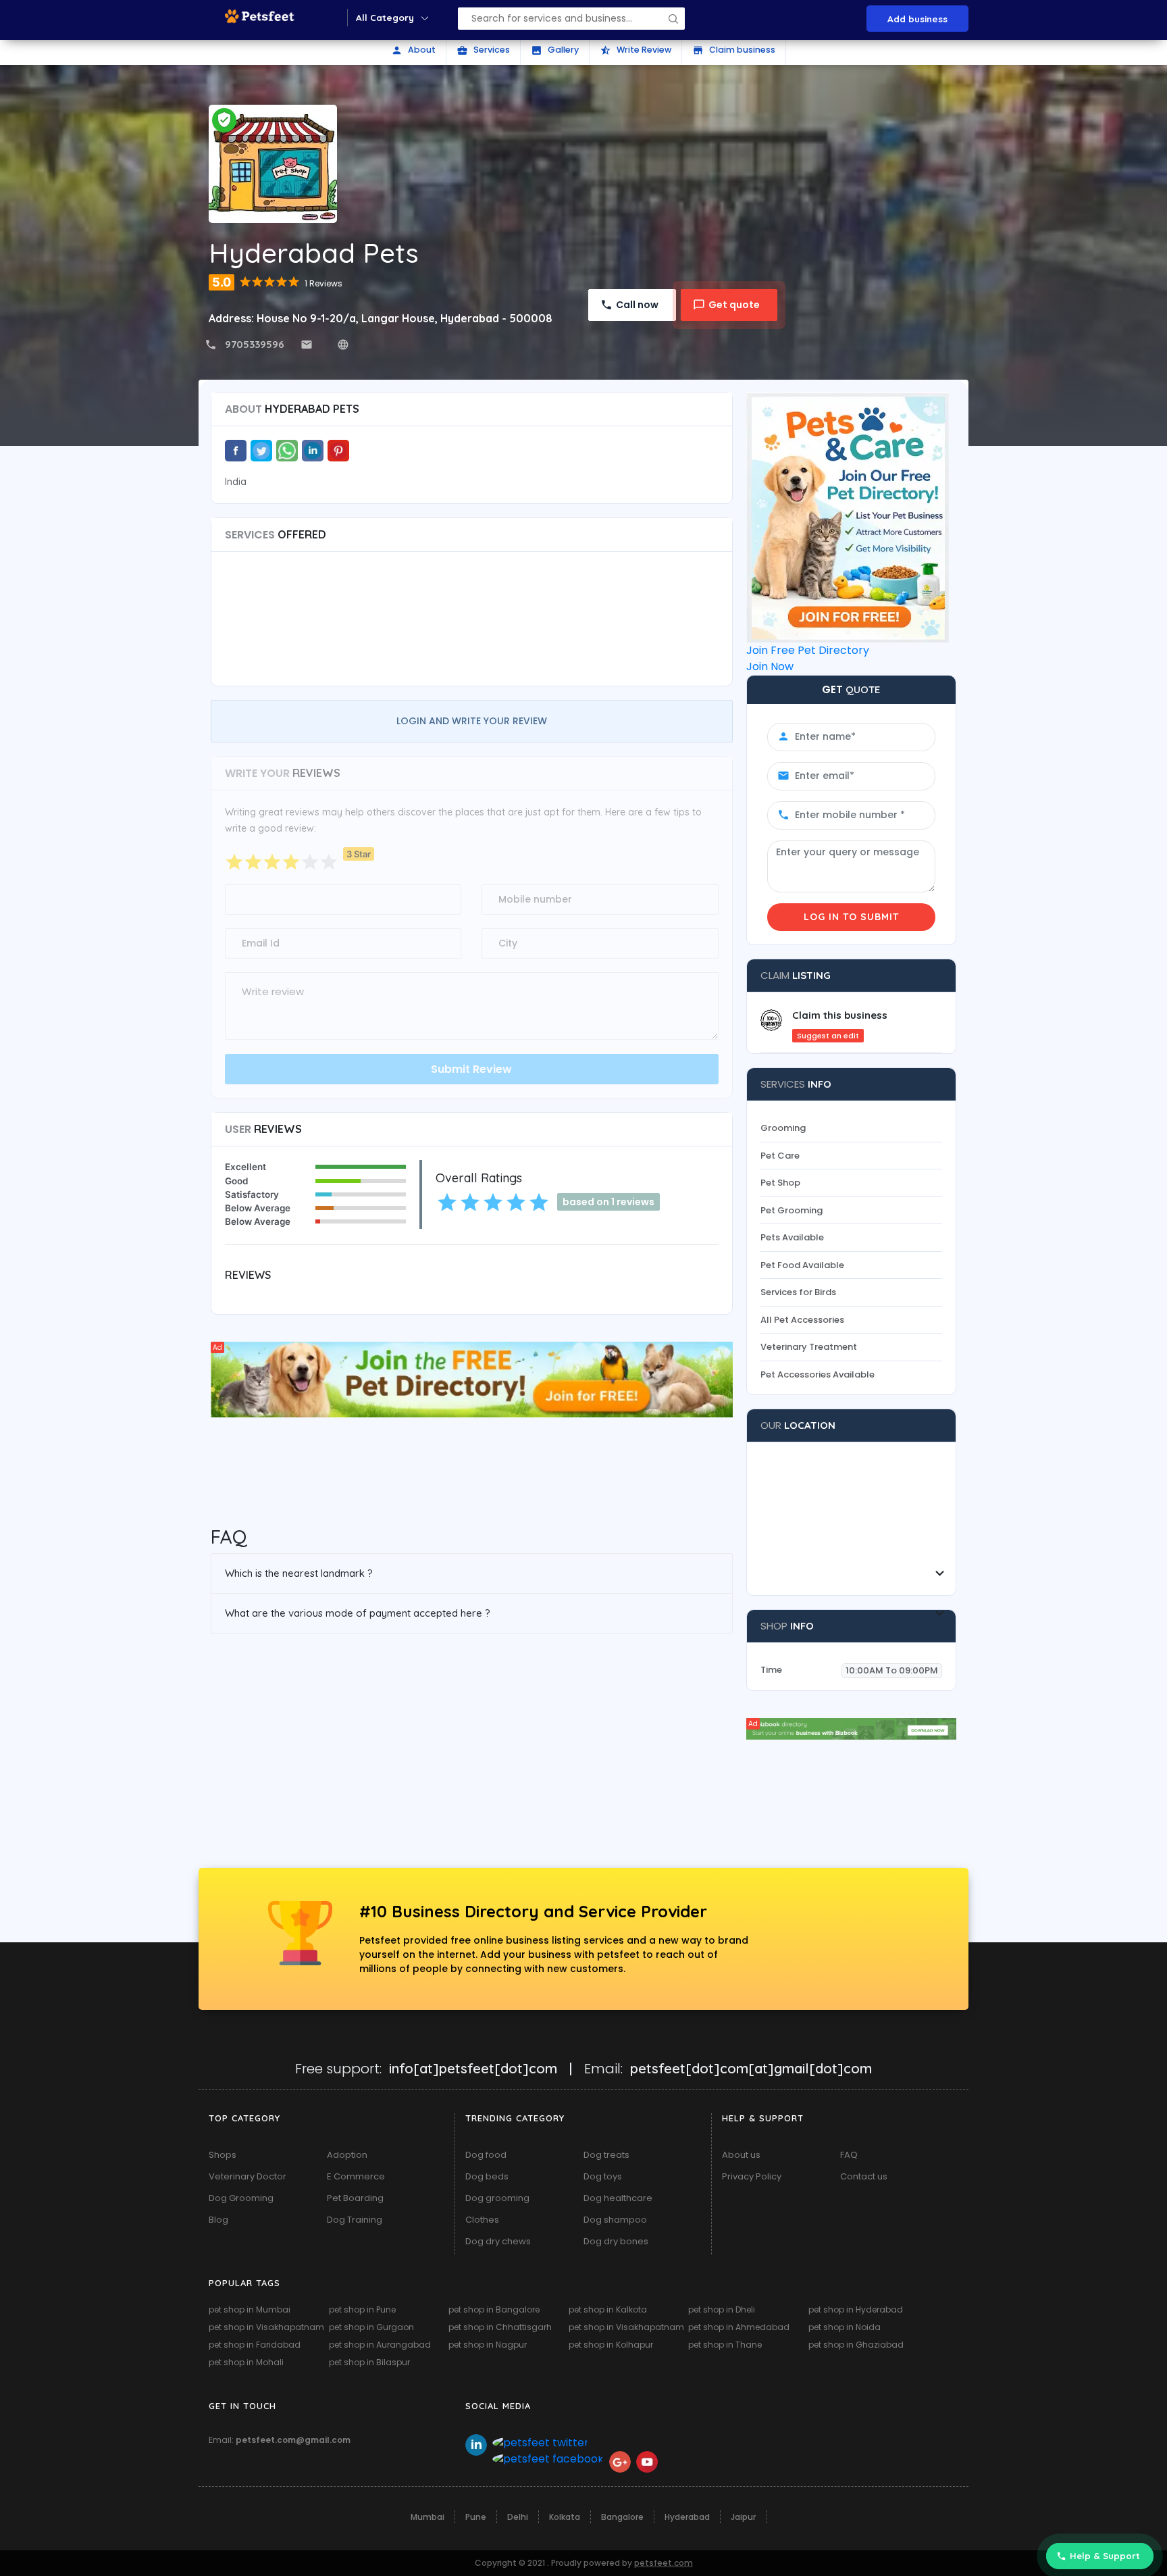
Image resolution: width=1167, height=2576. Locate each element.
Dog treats (606, 2155)
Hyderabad (687, 2517)
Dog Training (355, 2220)
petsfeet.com (664, 2563)
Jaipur (743, 2517)
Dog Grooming (241, 2198)
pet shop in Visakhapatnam (266, 2327)
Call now (637, 305)
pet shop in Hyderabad (856, 2309)
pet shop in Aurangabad (380, 2345)
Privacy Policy (752, 2176)
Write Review (636, 50)
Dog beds (487, 2176)
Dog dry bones (616, 2241)
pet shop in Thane (725, 2345)
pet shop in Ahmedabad (739, 2327)
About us (741, 2155)
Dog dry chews (498, 2241)
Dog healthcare (618, 2198)
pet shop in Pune (362, 2309)
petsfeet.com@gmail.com (293, 2440)
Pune (476, 2517)
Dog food (486, 2155)
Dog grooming (497, 2198)
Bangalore (622, 2517)
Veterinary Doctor (248, 2176)
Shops (223, 2155)
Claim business (734, 50)
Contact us (864, 2176)
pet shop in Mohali (246, 2362)
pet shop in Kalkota (608, 2309)
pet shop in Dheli (722, 2309)
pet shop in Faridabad (255, 2345)
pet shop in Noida (845, 2327)
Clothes (482, 2220)
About (413, 50)
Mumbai (427, 2517)
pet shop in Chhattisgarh (500, 2327)
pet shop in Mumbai (250, 2309)
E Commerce (356, 2176)
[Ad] (472, 1379)
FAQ (849, 2155)
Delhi (518, 2517)
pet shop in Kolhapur (611, 2345)
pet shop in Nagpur (488, 2345)
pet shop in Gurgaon (371, 2327)
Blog (218, 2220)
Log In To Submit (851, 917)
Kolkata (565, 2517)
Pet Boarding (355, 2198)
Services (483, 50)
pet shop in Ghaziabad (856, 2345)
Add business (917, 19)
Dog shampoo (615, 2220)
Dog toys (603, 2176)
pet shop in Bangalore (494, 2309)
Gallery (555, 50)
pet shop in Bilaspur (369, 2362)
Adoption (347, 2155)
